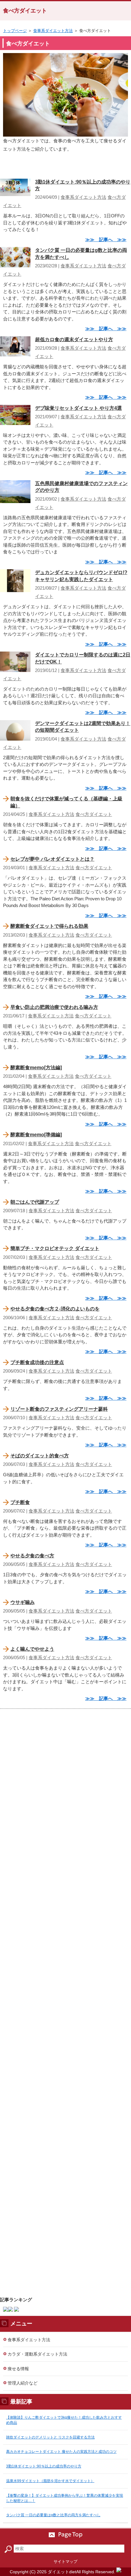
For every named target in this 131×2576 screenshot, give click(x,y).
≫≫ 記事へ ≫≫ (106, 239)
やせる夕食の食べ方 (32, 1556)
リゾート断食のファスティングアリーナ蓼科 (59, 1409)
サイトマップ (65, 2562)
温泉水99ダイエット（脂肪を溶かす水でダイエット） (50, 2481)
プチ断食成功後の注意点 (37, 1362)
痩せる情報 (18, 2369)
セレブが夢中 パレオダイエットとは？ (52, 859)
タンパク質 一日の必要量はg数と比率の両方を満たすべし (53, 2515)
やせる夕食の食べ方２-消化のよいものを (55, 1309)
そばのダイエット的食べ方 (40, 1456)
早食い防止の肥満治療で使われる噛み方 (54, 1007)
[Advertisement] (65, 2000)
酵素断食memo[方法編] (36, 1068)
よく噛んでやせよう (32, 1649)
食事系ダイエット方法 (53, 31)
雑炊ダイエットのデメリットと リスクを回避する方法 (50, 2437)
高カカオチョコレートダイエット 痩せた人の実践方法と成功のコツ (61, 2452)
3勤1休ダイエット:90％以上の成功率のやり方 (44, 2466)
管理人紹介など (23, 2383)
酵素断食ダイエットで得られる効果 (49, 926)
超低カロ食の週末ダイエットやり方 (74, 339)
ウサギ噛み (23, 1602)
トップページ (15, 31)
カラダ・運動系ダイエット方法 (37, 2354)
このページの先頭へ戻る (65, 2535)
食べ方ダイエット (25, 11)
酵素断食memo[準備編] (36, 1135)
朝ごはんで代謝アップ (35, 1202)
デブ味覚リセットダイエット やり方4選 (78, 408)
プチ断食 (20, 1502)
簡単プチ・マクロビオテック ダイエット (55, 1248)
